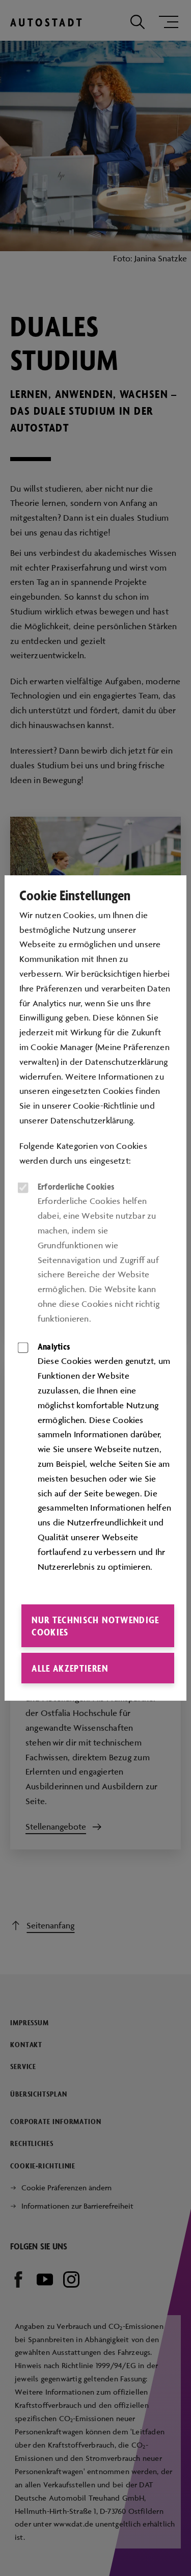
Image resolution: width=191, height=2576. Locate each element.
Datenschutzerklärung (92, 1120)
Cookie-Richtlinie (105, 1106)
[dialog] (95, 1288)
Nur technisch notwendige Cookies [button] (95, 1626)
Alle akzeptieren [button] (70, 1668)
